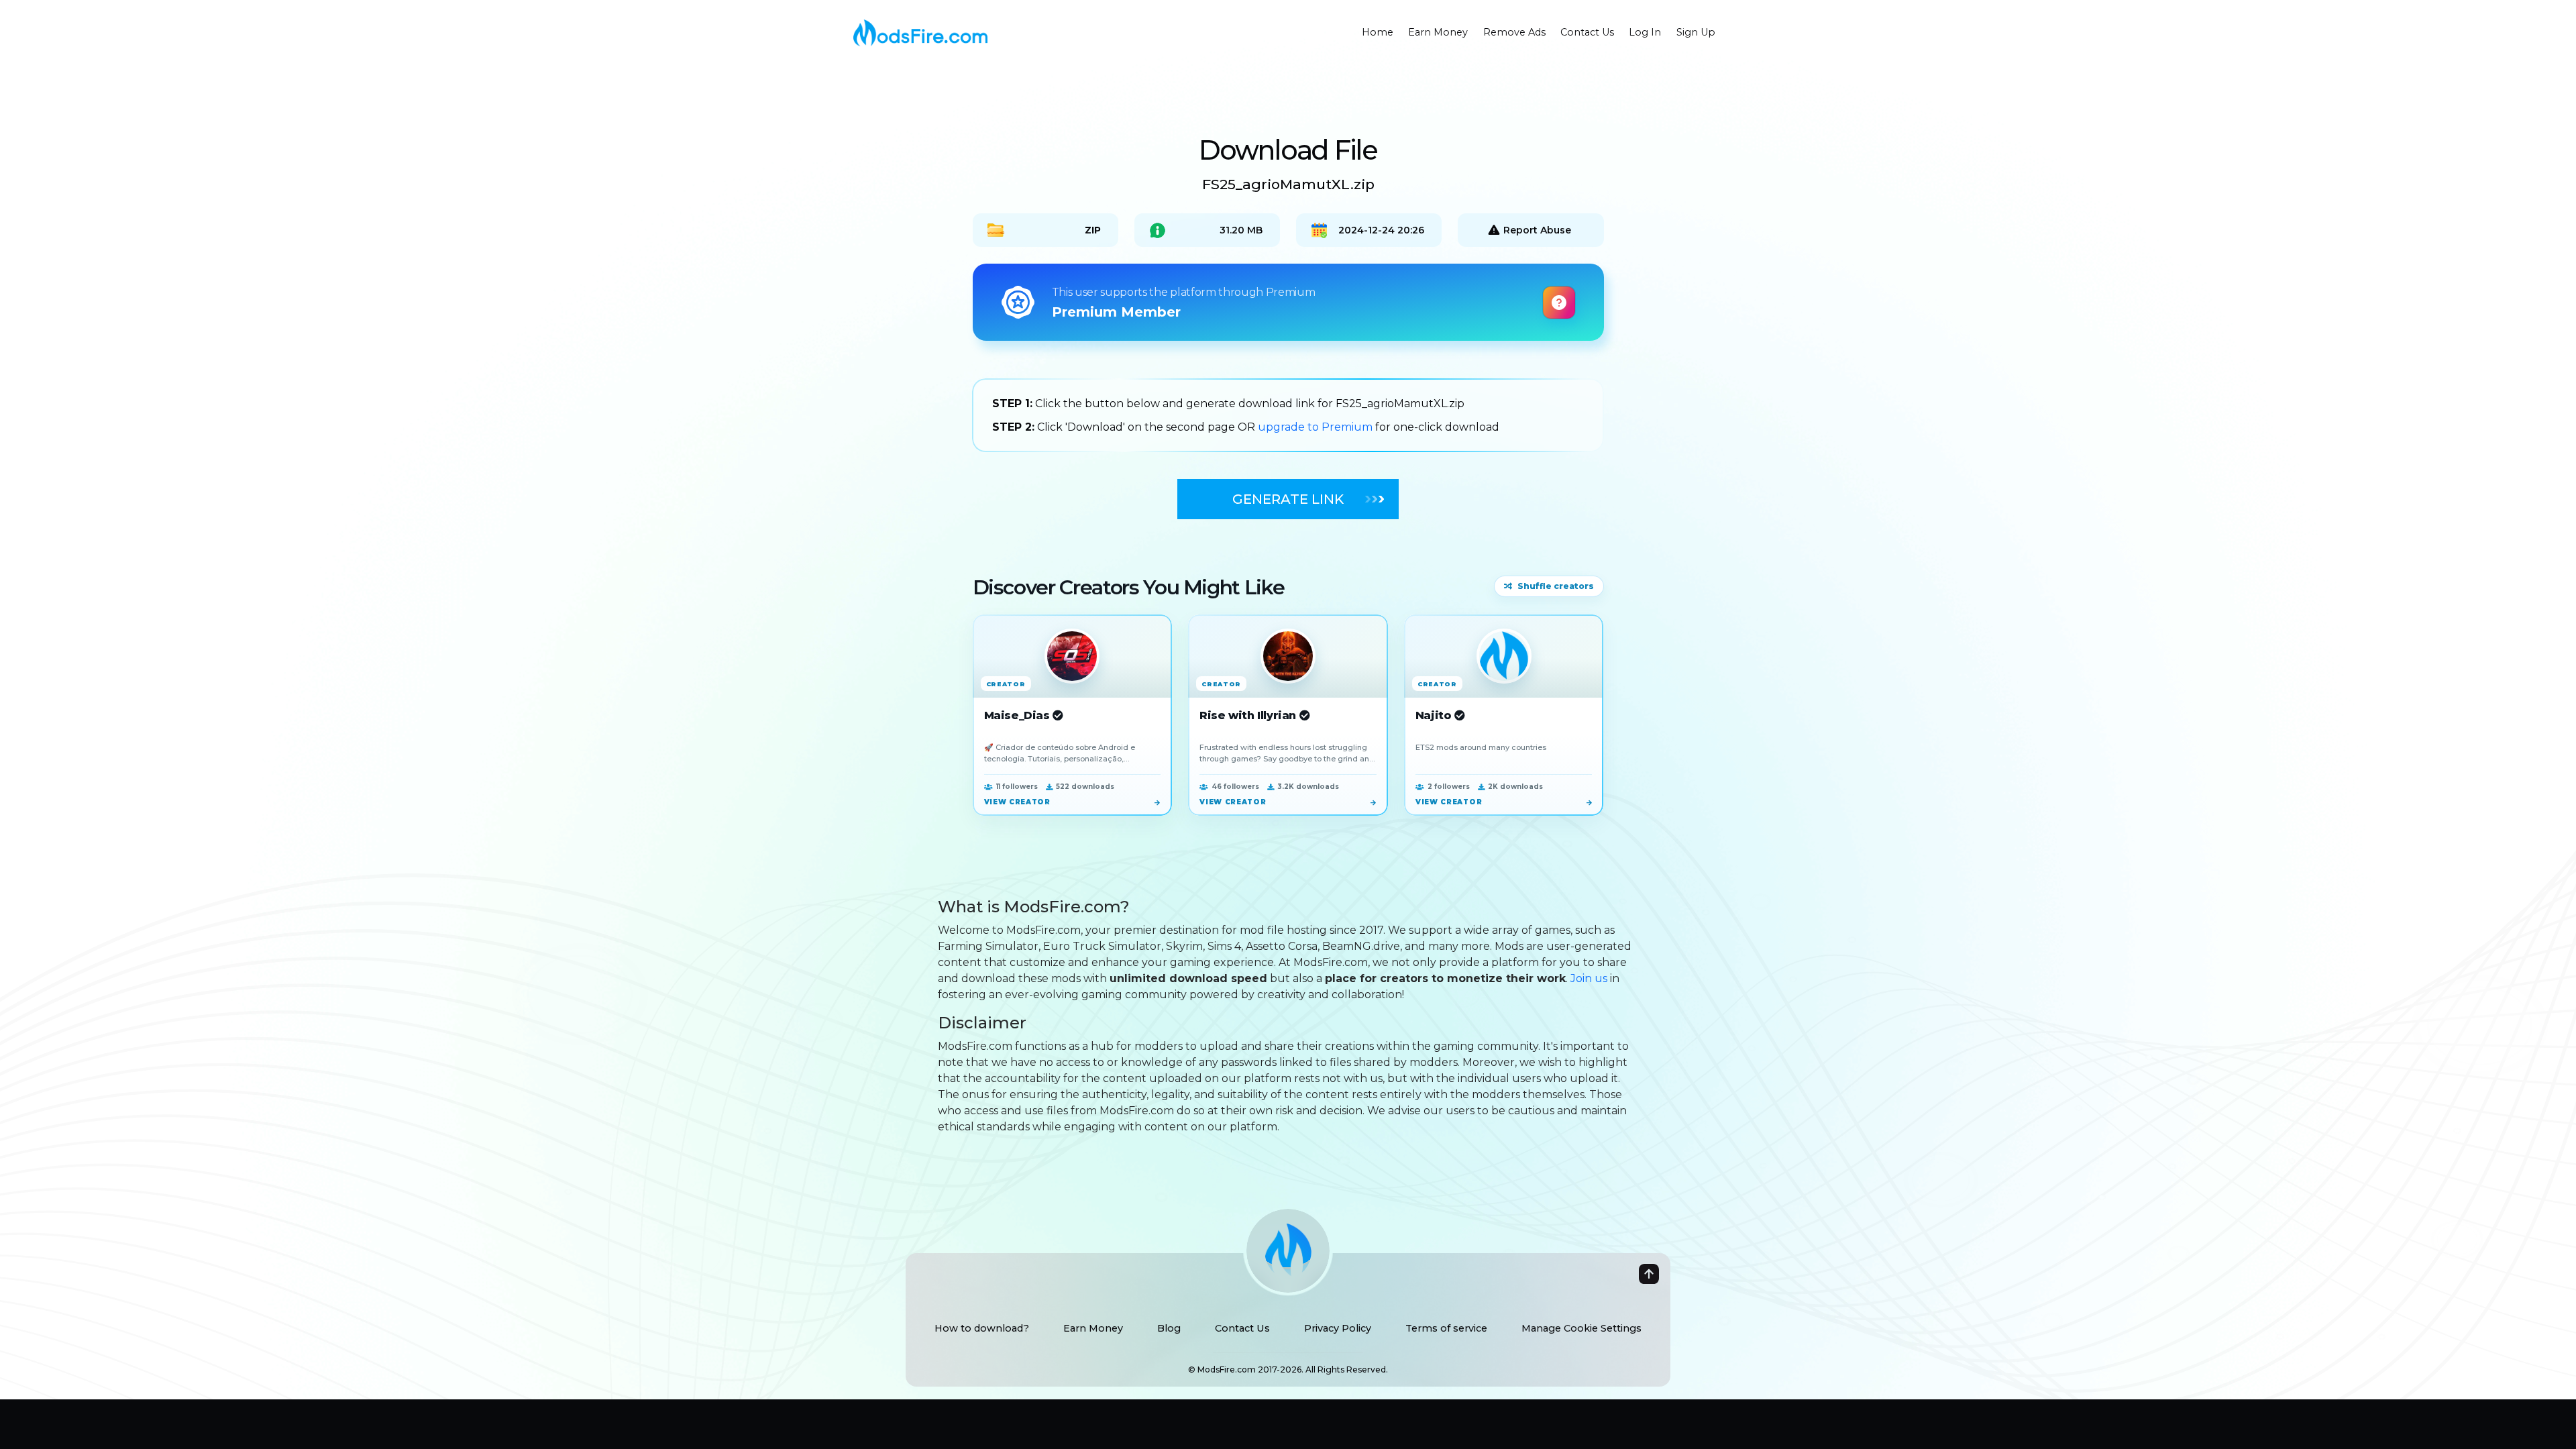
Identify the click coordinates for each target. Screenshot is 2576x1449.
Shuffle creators (1556, 586)
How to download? (982, 1328)
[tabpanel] (1288, 415)
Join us (1589, 978)
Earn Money (1093, 1328)
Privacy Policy (1338, 1328)
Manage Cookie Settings (1581, 1328)
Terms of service (1446, 1328)
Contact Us (1242, 1328)
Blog (1169, 1328)
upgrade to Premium (1317, 427)
